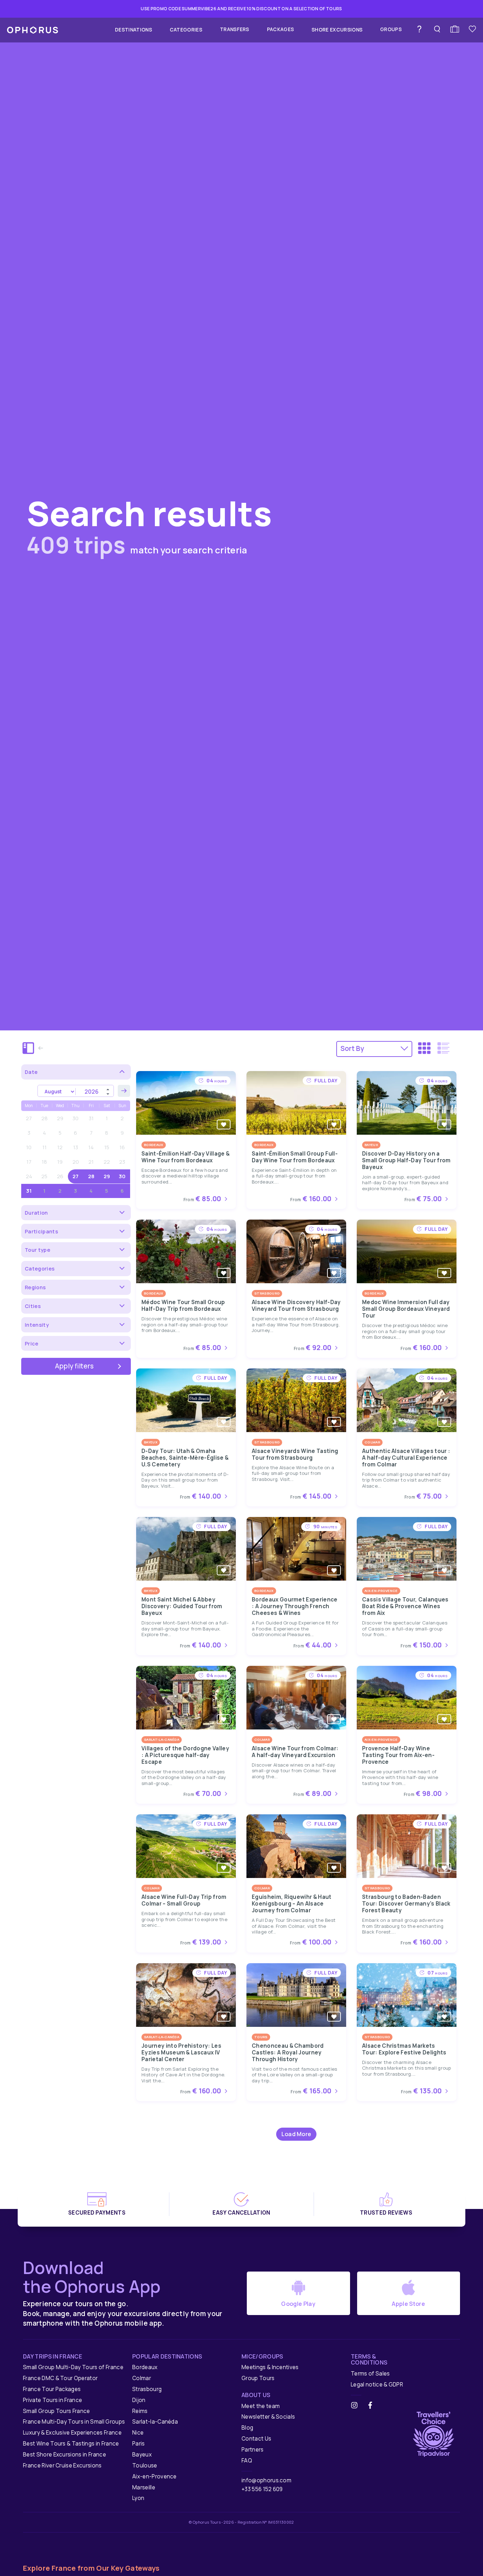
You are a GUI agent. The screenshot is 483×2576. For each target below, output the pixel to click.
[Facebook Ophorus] (373, 2406)
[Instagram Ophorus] (357, 2406)
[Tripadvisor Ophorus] (433, 2433)
